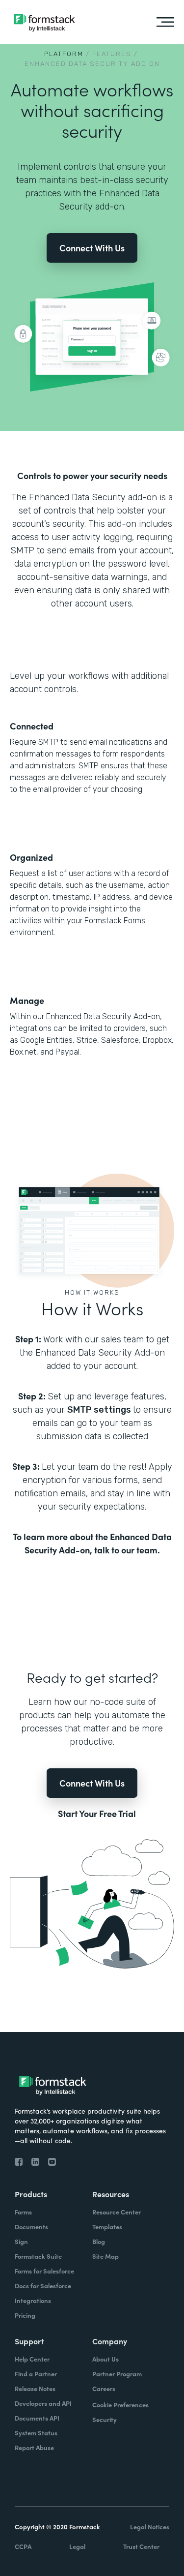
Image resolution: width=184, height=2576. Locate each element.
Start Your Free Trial (97, 1814)
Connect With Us (92, 248)
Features (112, 54)
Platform (64, 54)
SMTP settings (100, 1410)
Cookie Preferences (120, 2405)
